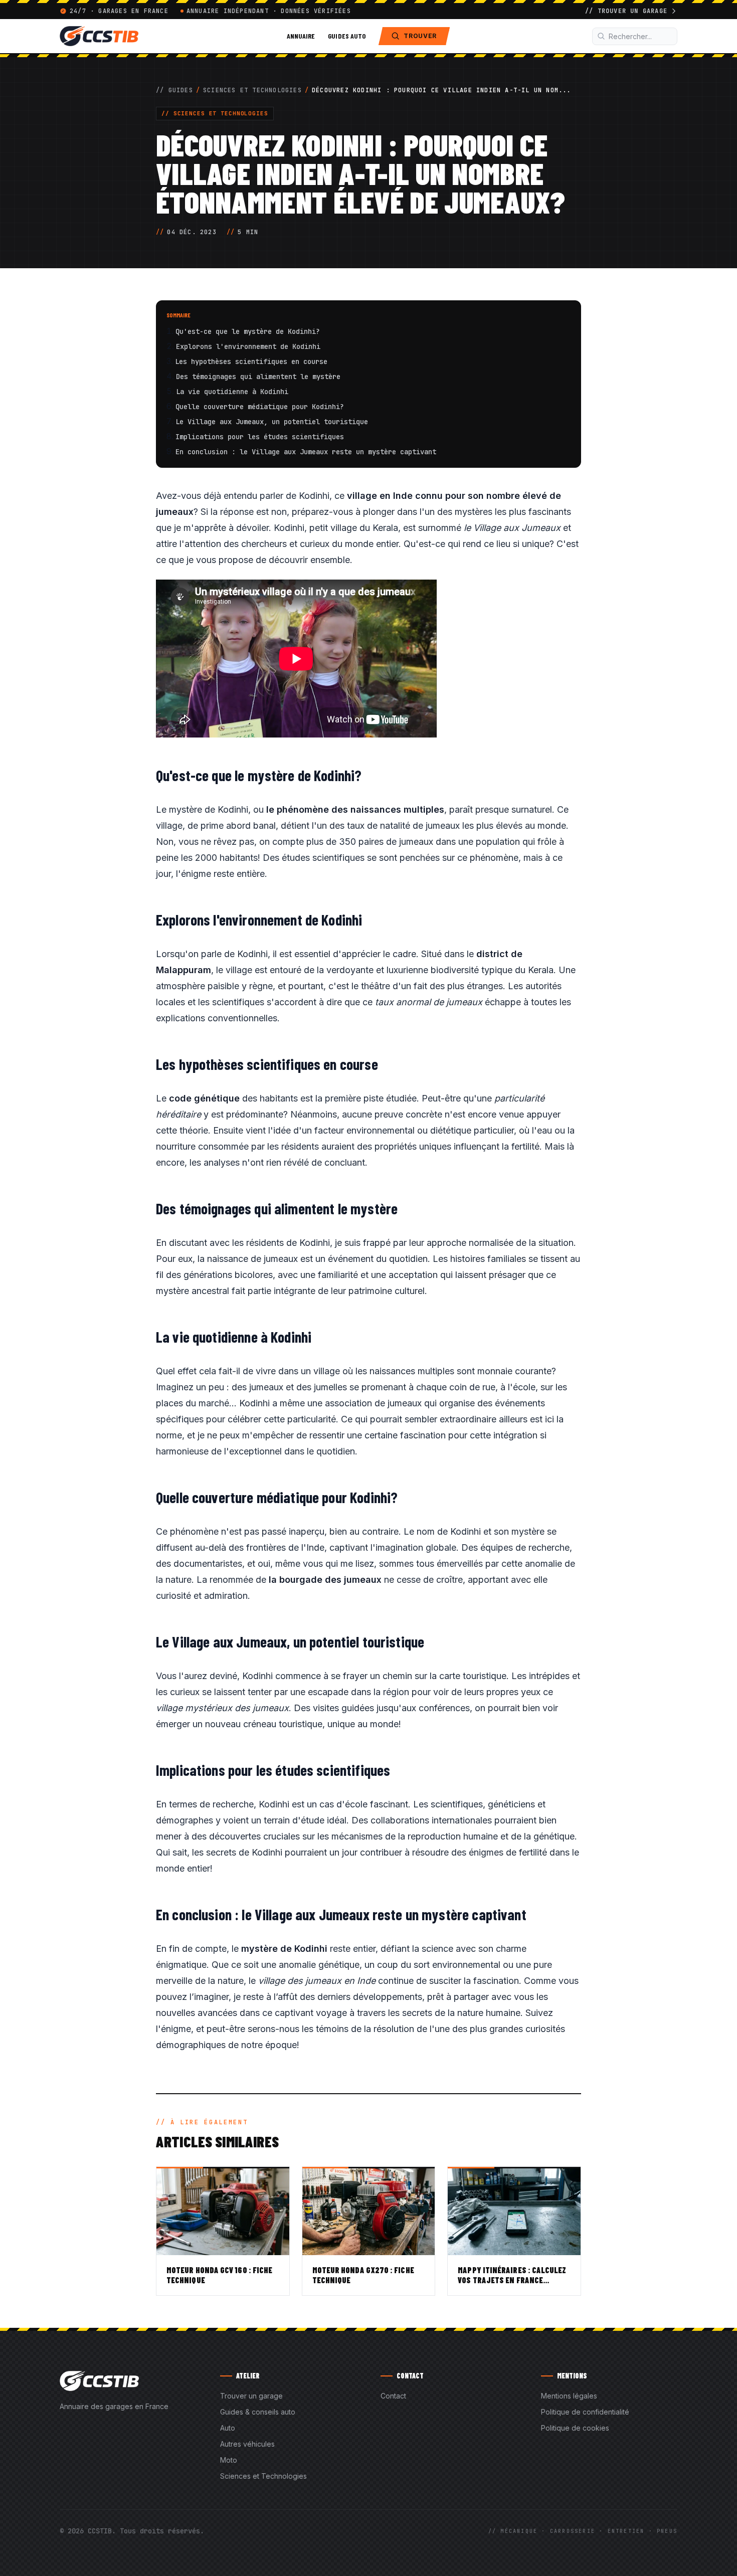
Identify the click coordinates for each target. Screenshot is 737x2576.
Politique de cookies (575, 2428)
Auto (228, 2428)
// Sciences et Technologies (215, 113)
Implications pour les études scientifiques (260, 437)
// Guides (174, 90)
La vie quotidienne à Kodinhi (232, 392)
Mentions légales (569, 2396)
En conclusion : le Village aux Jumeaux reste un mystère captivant (306, 452)
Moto (229, 2460)
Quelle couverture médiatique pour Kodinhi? (260, 407)
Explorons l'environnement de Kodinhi (248, 346)
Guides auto (347, 36)
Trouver (420, 36)
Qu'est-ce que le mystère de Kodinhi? (248, 331)
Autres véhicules (247, 2444)
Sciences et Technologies (252, 90)
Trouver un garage (251, 2396)
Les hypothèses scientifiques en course (251, 361)
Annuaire (301, 36)
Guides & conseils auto (258, 2412)
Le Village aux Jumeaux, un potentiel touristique (272, 422)
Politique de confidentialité (585, 2412)
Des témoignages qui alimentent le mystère (258, 377)
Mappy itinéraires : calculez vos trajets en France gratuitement (512, 2280)
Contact (393, 2396)
